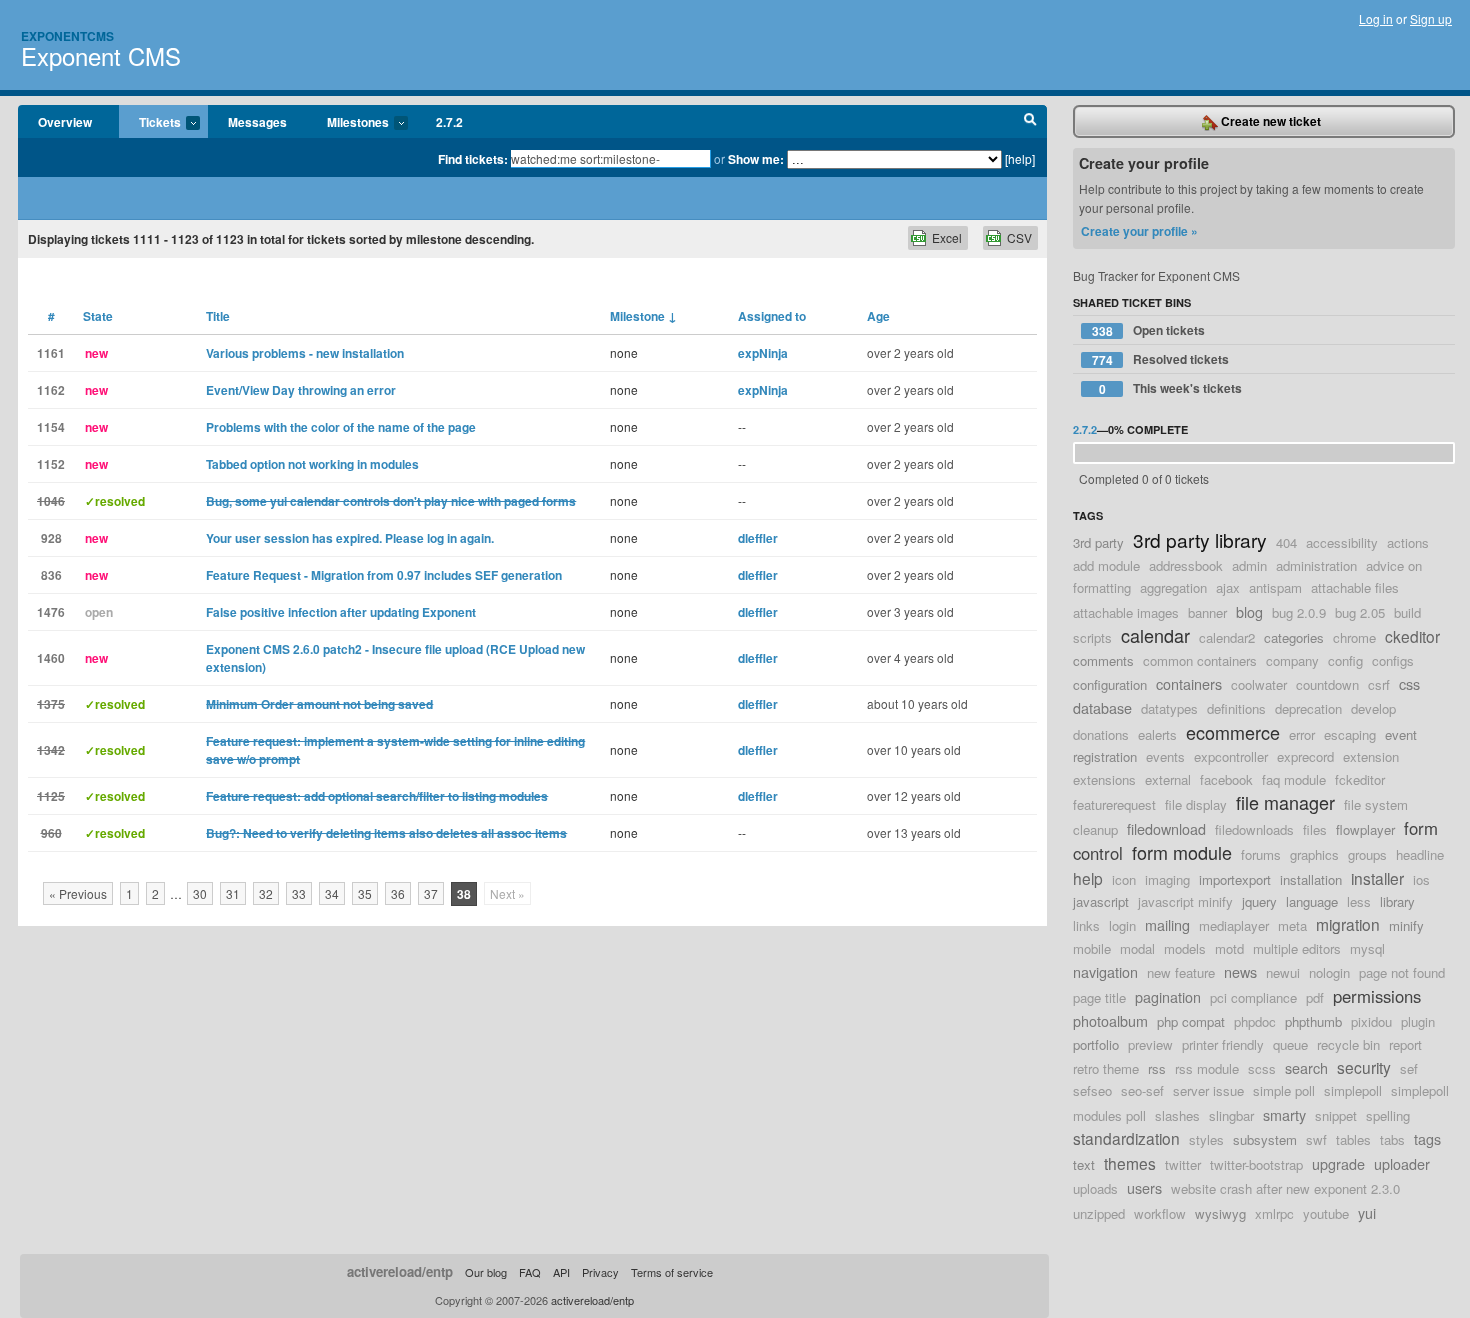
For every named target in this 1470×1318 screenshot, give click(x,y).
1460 (51, 658)
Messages (257, 122)
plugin (1418, 1021)
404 (1286, 542)
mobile (1092, 948)
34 (332, 893)
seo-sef (1142, 1090)
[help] (1020, 158)
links (1086, 925)
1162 (51, 390)
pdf (1315, 997)
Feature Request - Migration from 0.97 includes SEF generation (384, 575)
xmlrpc (1274, 1213)
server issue (1208, 1090)
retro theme (1106, 1068)
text (1084, 1164)
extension (1371, 756)
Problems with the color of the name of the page (341, 427)
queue (1290, 1044)
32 (266, 893)
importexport (1235, 879)
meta (1292, 925)
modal (1137, 948)
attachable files (1355, 587)
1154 (51, 427)
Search (1030, 122)
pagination (1168, 996)
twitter (1183, 1164)
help (1088, 878)
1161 (51, 353)
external (1168, 779)
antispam (1275, 587)
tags (1427, 1138)
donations (1101, 734)
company (1292, 660)
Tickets (150, 123)
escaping (1350, 734)
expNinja (763, 353)
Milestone (643, 316)
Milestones (348, 123)
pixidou (1371, 1021)
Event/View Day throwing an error (301, 390)
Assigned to (772, 316)
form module (1182, 852)
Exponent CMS (101, 55)
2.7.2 (449, 122)
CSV (1019, 237)
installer (1377, 878)
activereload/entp (400, 1271)
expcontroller (1231, 756)
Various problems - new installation (305, 353)
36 (398, 893)
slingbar (1231, 1115)
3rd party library (1200, 539)
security (1364, 1067)
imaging (1167, 879)
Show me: (756, 159)
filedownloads (1254, 829)
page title (1099, 997)
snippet (1336, 1115)
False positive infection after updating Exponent (341, 612)
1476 (51, 612)
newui (1283, 972)
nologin (1329, 972)
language (1312, 901)
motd (1229, 948)
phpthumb (1313, 1021)
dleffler (758, 538)
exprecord (1305, 756)
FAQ (530, 1272)
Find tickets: (473, 159)
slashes (1177, 1115)
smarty (1284, 1114)
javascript (1101, 901)
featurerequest (1114, 804)
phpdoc (1255, 1021)
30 (200, 893)
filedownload (1166, 828)
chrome (1354, 637)
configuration (1110, 684)
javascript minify (1185, 901)
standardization (1126, 1138)
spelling (1388, 1115)
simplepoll (1353, 1090)
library (1397, 901)
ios (1421, 879)
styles (1206, 1139)
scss (1262, 1068)
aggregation (1173, 587)
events (1165, 756)
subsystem (1265, 1139)
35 (365, 893)
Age (878, 316)
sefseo (1092, 1090)
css (1409, 683)
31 (233, 893)
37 (431, 893)
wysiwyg (1220, 1213)
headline (1420, 854)
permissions (1377, 996)
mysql (1367, 948)
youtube (1326, 1213)
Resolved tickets (1161, 359)
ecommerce (1233, 732)
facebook (1226, 779)
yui (1367, 1212)
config (1345, 660)
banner (1207, 612)
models (1185, 948)
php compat (1191, 1021)
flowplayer (1365, 829)
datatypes (1169, 708)
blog (1249, 611)
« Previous (78, 893)
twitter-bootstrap (1256, 1164)
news (1240, 971)
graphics (1314, 854)
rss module (1207, 1068)
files (1315, 829)
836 (51, 575)
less (1359, 901)
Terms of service (672, 1272)
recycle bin (1348, 1044)
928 (51, 538)
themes (1130, 1163)
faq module (1294, 779)
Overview (65, 122)
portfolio (1096, 1044)
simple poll (1284, 1090)
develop (1373, 708)
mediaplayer (1234, 925)
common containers (1200, 660)
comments (1103, 660)
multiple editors (1297, 948)
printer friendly (1223, 1044)
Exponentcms (67, 36)
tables (1353, 1139)
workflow (1160, 1213)
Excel (947, 237)
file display (1196, 804)
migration (1348, 924)
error (1302, 734)
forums (1261, 854)
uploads (1095, 1188)
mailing (1167, 924)
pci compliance (1253, 997)
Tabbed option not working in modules (312, 464)
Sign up (1431, 18)
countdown (1327, 684)
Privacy (600, 1272)
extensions (1104, 779)
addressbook (1186, 565)
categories (1294, 637)
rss (1157, 1068)
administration (1316, 565)
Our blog (486, 1272)
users (1144, 1187)
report (1405, 1044)
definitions (1236, 708)
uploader (1402, 1163)
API (561, 1272)
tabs (1392, 1139)
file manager (1285, 802)
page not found (1402, 972)
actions (1408, 542)
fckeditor (1360, 779)
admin (1249, 565)
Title (218, 316)
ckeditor (1412, 636)
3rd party (1098, 542)
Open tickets (1149, 330)
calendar (1155, 635)
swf (1316, 1139)
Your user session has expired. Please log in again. (350, 538)
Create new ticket (1269, 121)
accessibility (1342, 542)
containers (1189, 683)
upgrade (1338, 1163)
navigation (1105, 971)
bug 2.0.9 (1299, 612)
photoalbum (1110, 1020)
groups (1367, 854)
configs (1393, 660)
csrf (1379, 684)
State (98, 316)
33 (299, 893)
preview (1150, 1044)
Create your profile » (1139, 231)
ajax (1228, 587)
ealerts (1157, 734)
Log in (1376, 18)
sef (1409, 1068)
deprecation (1308, 708)
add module (1106, 565)
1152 (51, 464)
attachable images (1126, 612)
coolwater (1259, 684)
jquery (1259, 901)
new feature (1181, 972)
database (1102, 707)
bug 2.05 (1360, 612)
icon (1124, 879)
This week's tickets (1171, 388)
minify (1406, 925)
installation (1311, 879)
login (1122, 925)
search (1306, 1067)
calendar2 (1227, 637)
